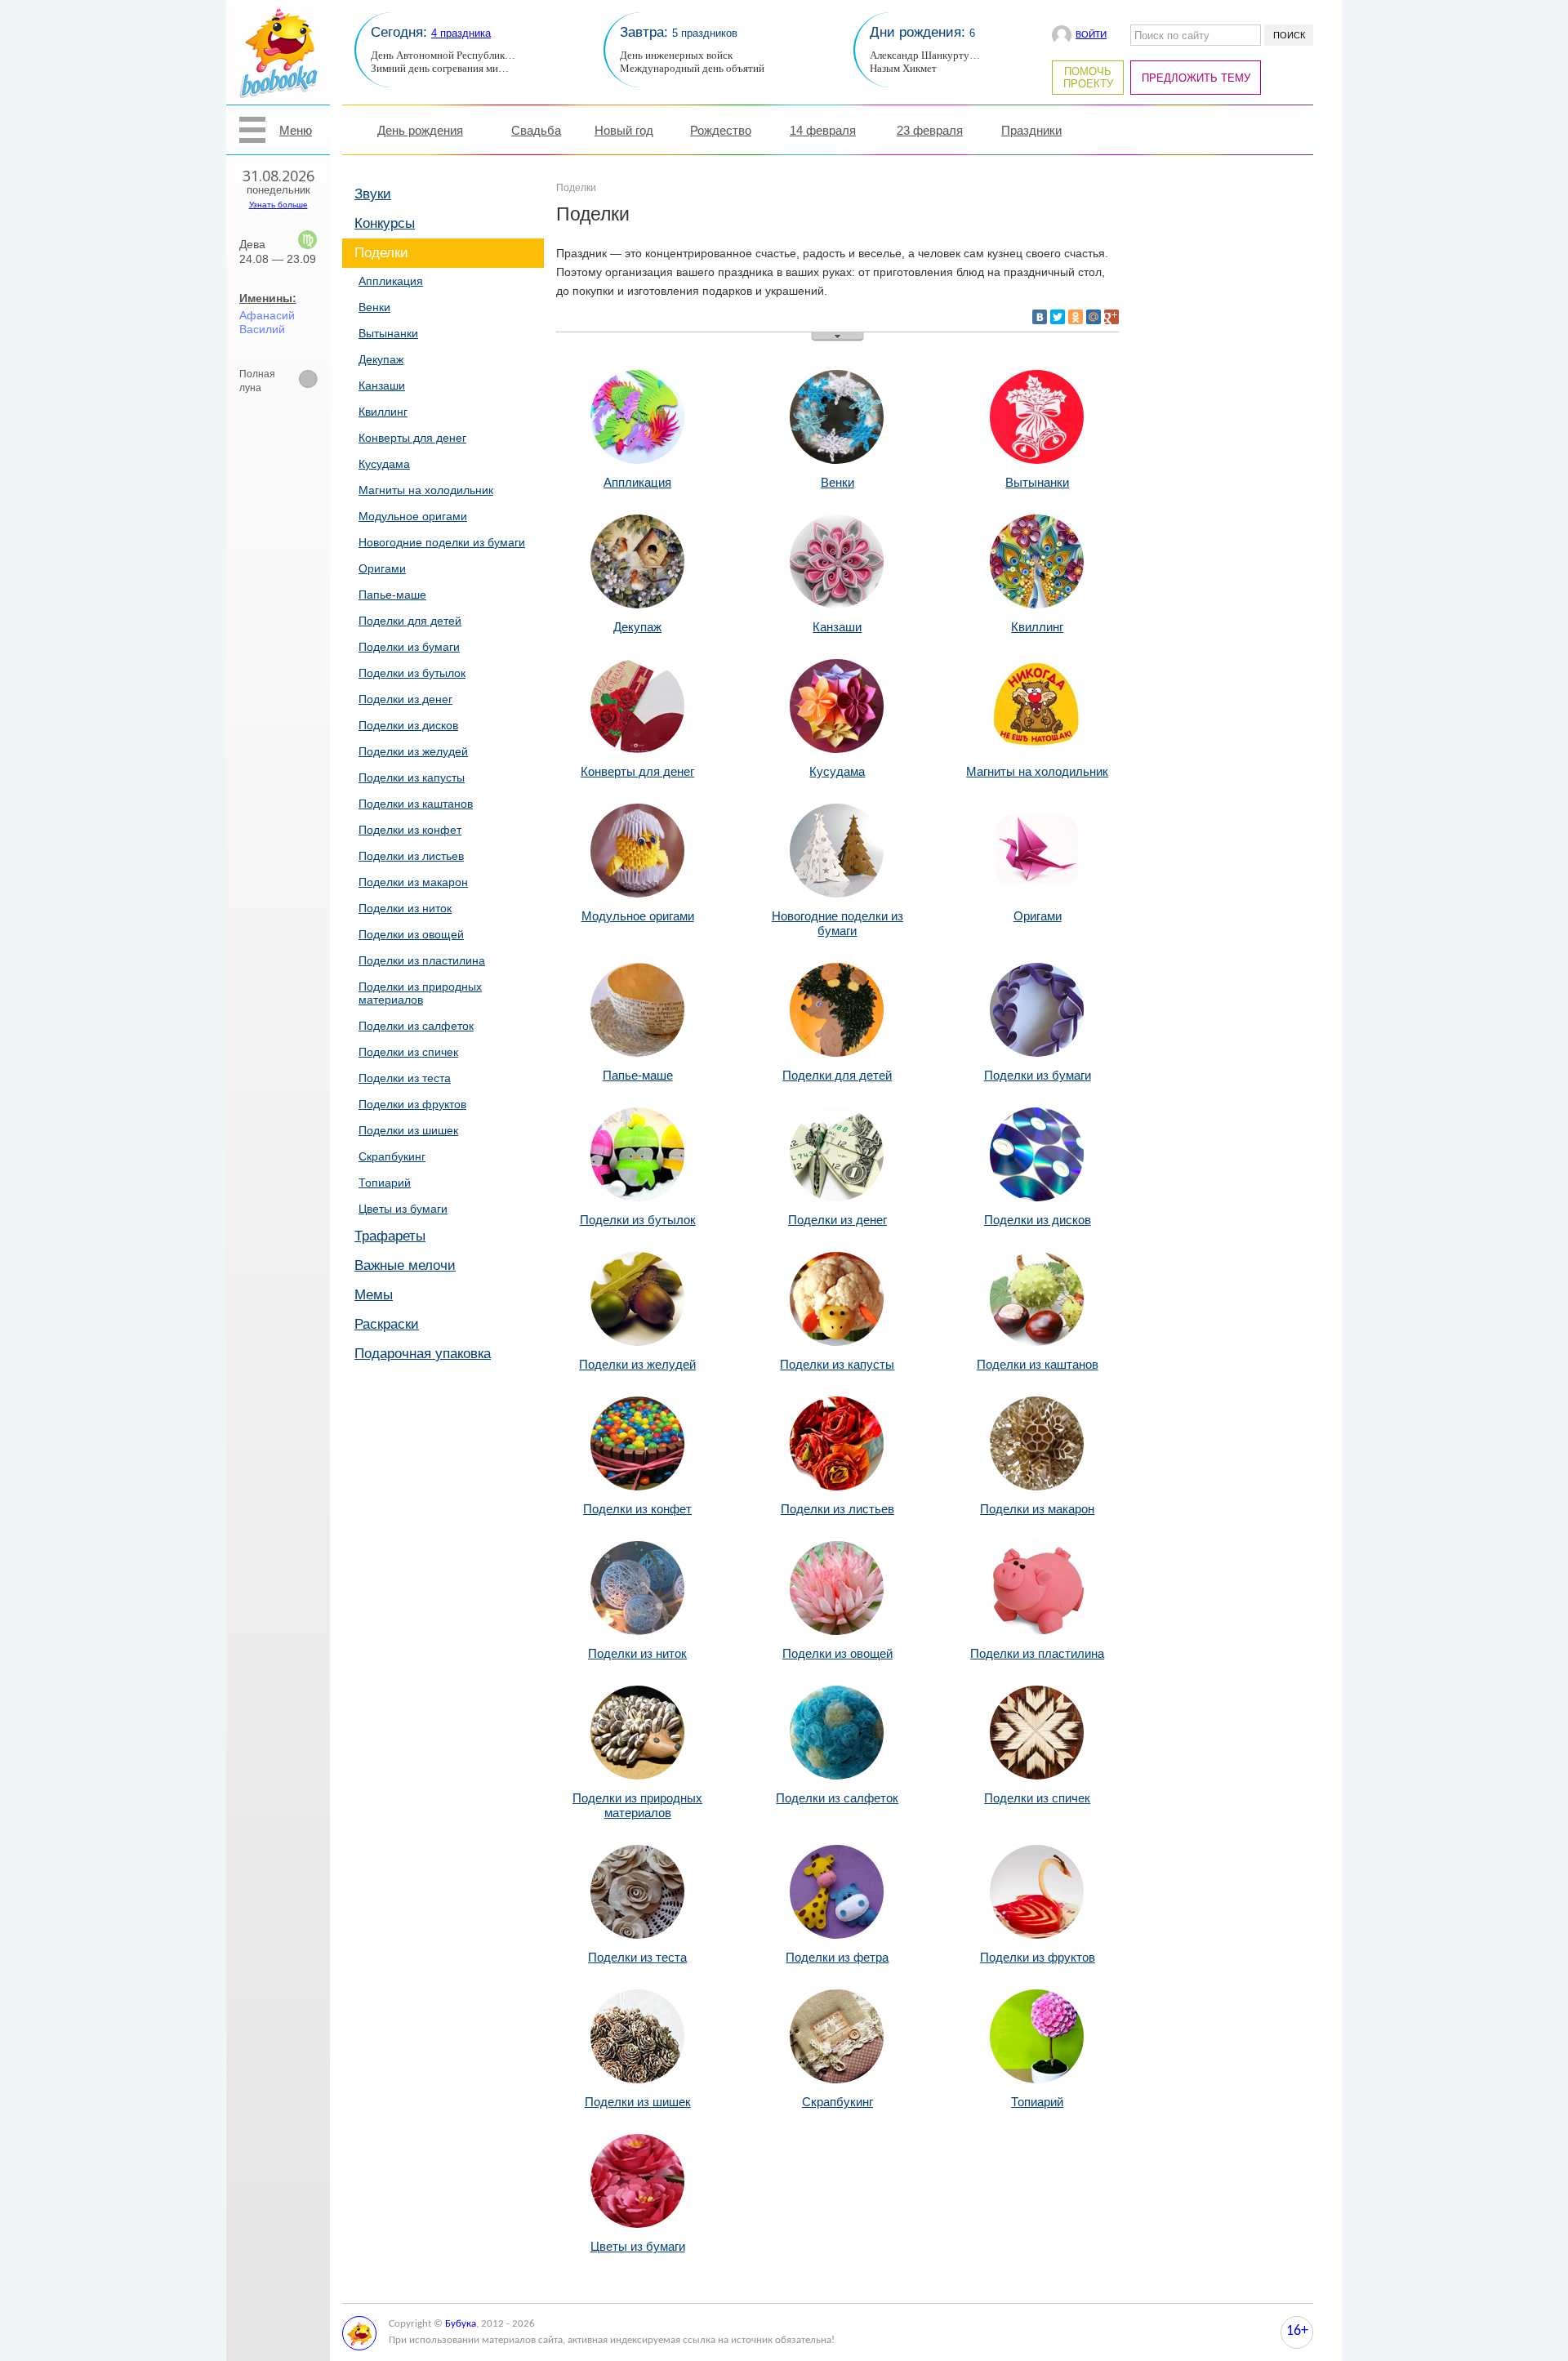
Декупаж (381, 359)
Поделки (381, 253)
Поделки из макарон (413, 882)
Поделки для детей (410, 621)
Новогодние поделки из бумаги (442, 542)
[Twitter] (1058, 317)
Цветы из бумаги (403, 1209)
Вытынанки (388, 333)
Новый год (624, 130)
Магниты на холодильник (426, 490)
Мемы (374, 1295)
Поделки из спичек (408, 1052)
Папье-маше (392, 595)
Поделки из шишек (408, 1130)
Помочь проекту (1088, 78)
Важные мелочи (405, 1265)
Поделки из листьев (411, 856)
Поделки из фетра (837, 1957)
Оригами (382, 568)
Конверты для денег (412, 438)
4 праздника (461, 33)
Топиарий (385, 1183)
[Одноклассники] (1076, 317)
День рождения (420, 130)
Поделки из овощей (411, 934)
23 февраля (930, 130)
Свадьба (536, 130)
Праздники (1031, 130)
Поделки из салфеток (416, 1026)
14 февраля (823, 130)
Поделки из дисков (408, 725)
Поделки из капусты (412, 777)
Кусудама (384, 464)
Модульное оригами (413, 516)
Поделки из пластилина (422, 960)
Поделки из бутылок (412, 673)
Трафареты (390, 1236)
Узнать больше (278, 205)
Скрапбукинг (392, 1156)
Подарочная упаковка (423, 1354)
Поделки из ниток (405, 908)
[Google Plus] (1111, 317)
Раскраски (387, 1324)
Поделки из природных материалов (420, 993)
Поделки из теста (405, 1078)
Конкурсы (385, 223)
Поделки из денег (405, 699)
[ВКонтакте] (1040, 317)
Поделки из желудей (413, 751)
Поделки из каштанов (416, 804)
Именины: (268, 298)
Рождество (721, 130)
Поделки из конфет (410, 830)
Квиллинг (383, 412)
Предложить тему (1196, 78)
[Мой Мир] (1094, 317)
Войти (1091, 35)
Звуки (373, 194)
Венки (374, 307)
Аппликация (391, 281)
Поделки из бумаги (409, 647)
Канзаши (382, 385)
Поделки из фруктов (412, 1104)
